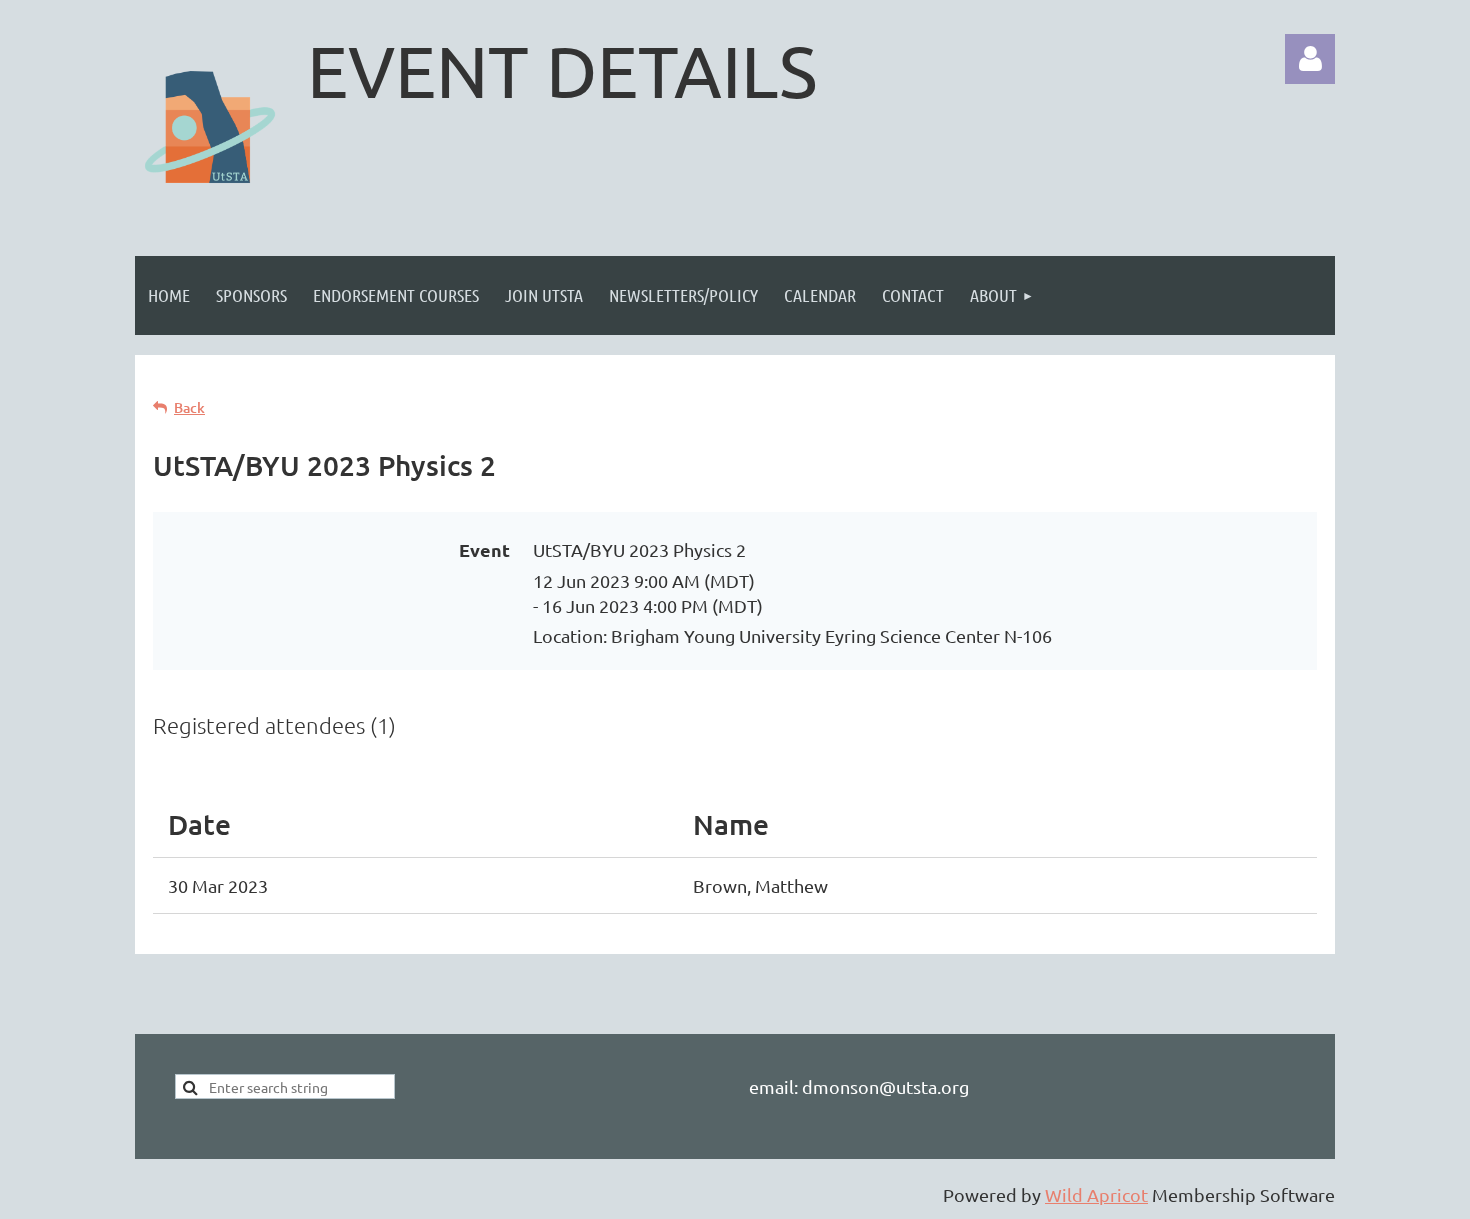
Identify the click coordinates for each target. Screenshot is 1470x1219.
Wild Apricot (1096, 1194)
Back (189, 407)
